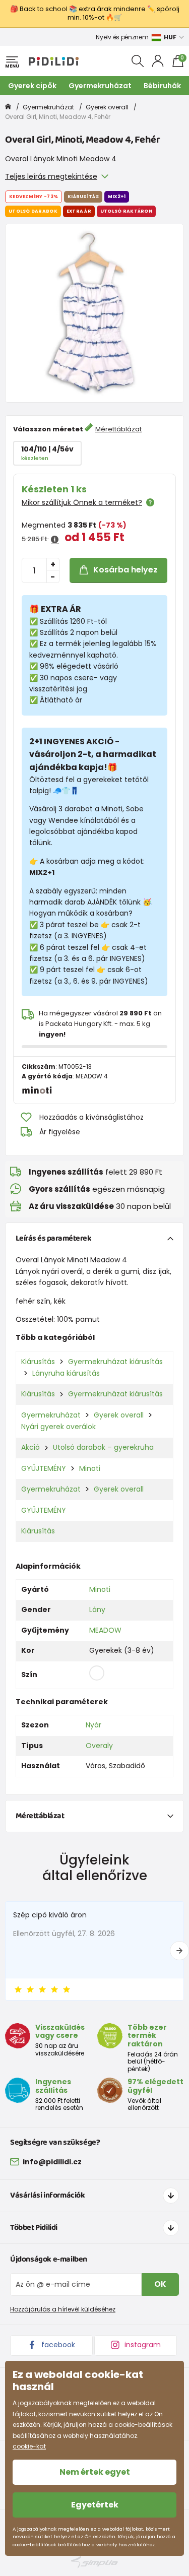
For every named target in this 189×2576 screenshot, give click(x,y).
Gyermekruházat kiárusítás (115, 1362)
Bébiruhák (162, 86)
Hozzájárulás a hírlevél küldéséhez (63, 2309)
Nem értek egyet (95, 2472)
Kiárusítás (38, 1362)
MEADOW (105, 1630)
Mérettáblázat (118, 429)
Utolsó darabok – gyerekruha (103, 1447)
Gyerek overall (107, 107)
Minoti (90, 1468)
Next (179, 1951)
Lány (97, 1609)
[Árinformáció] (55, 540)
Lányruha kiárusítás (66, 1373)
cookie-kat (29, 2446)
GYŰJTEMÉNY (44, 1468)
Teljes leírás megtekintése (51, 176)
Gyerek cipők (32, 86)
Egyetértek (95, 2505)
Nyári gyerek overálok (58, 1427)
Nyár (93, 1725)
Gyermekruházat (100, 86)
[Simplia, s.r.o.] (94, 2562)
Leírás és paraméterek (54, 1238)
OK (160, 2284)
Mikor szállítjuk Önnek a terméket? (82, 502)
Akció (30, 1447)
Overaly (99, 1746)
